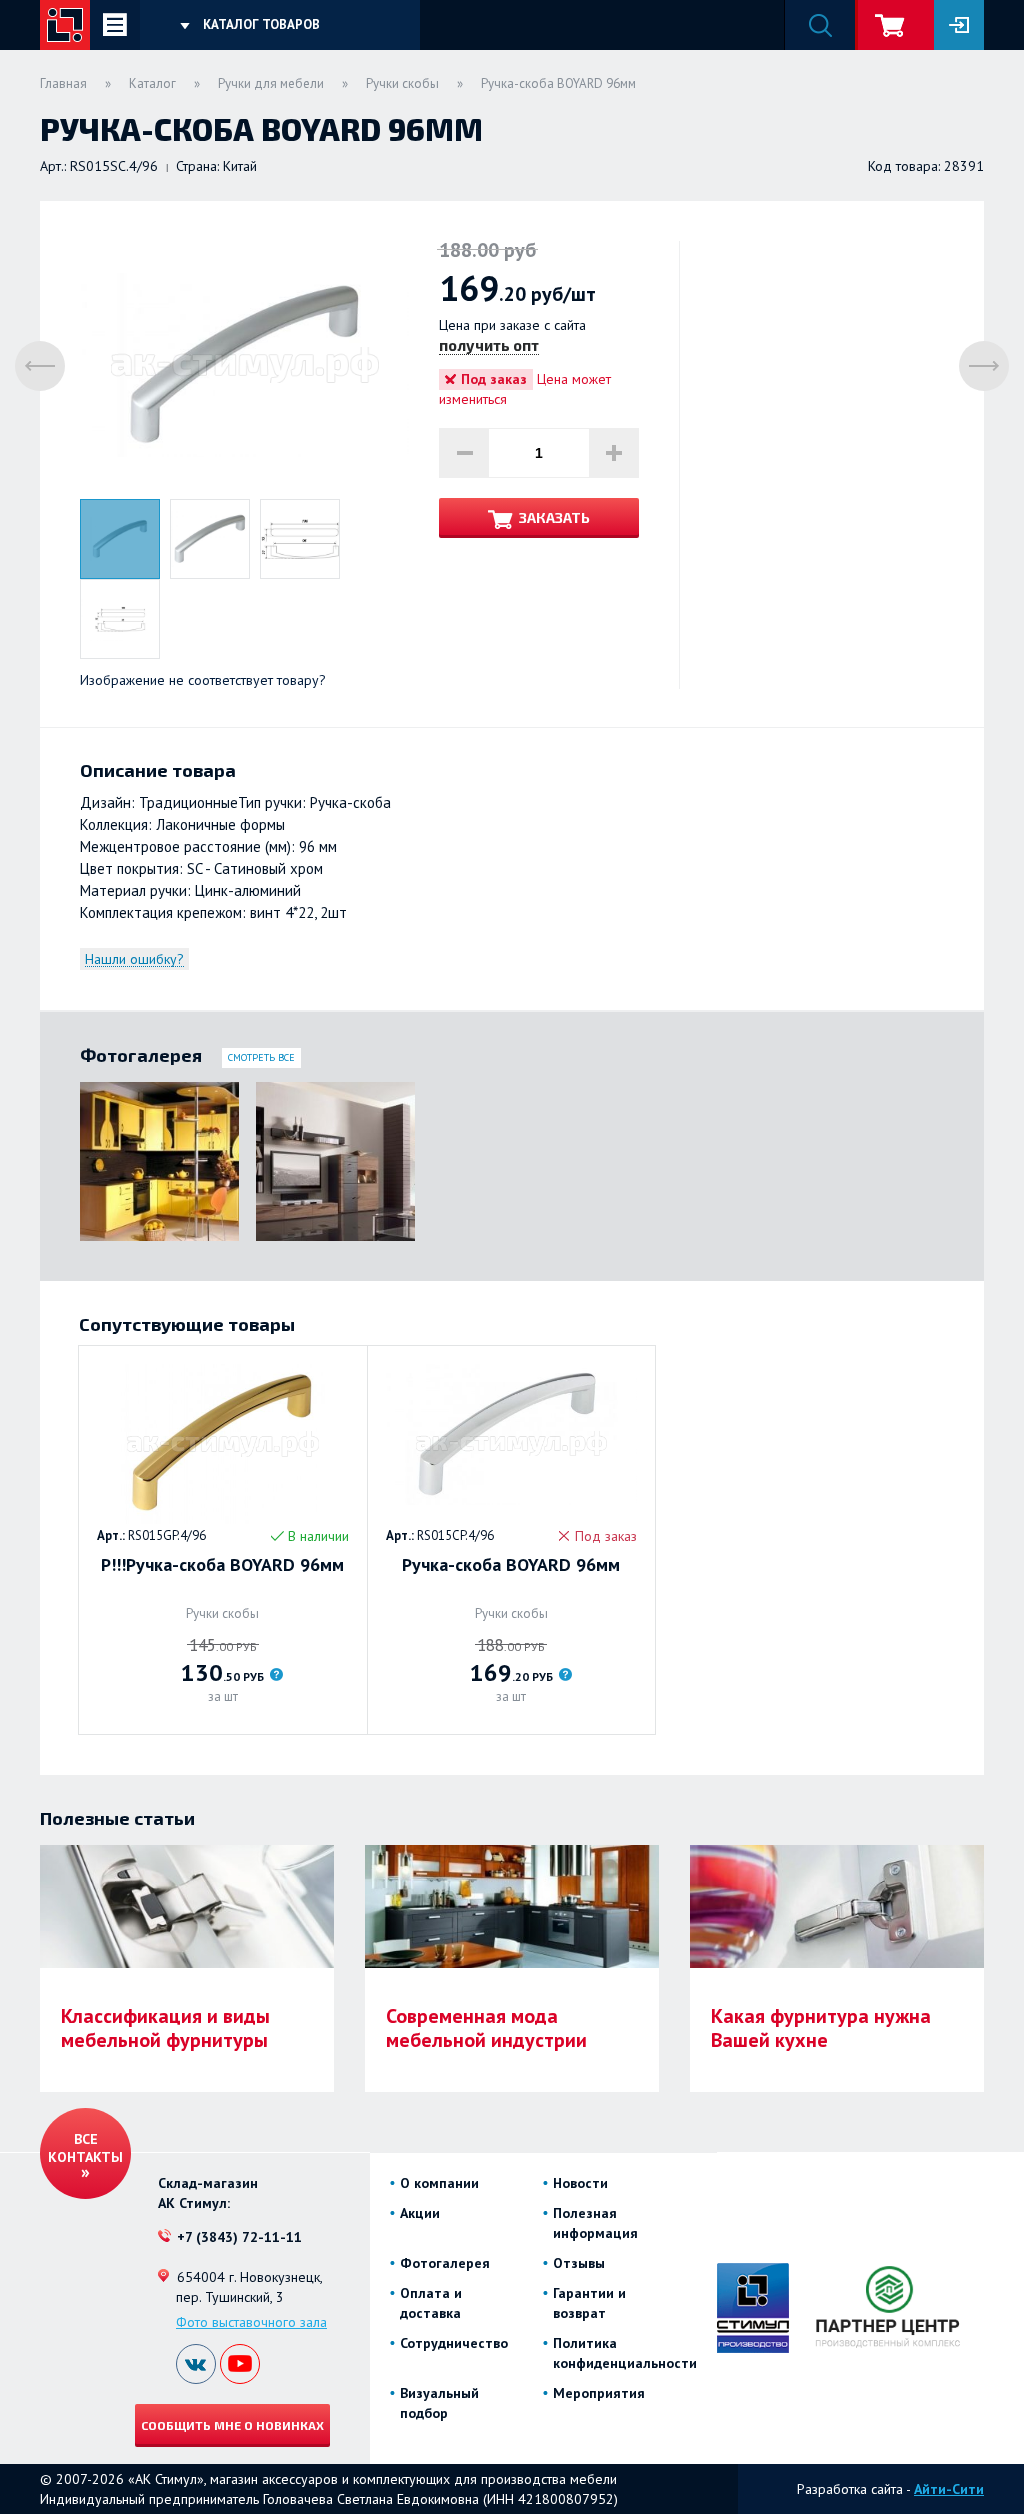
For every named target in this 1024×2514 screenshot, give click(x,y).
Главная (63, 83)
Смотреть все (261, 1057)
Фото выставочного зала (251, 2322)
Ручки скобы (402, 83)
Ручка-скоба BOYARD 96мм (511, 1565)
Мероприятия (599, 2393)
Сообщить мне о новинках (232, 2425)
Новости (580, 2183)
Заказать (554, 517)
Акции (420, 2213)
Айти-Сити (949, 2489)
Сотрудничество (454, 2343)
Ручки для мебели (271, 83)
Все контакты (85, 2148)
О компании (439, 2183)
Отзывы (579, 2263)
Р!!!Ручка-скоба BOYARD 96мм (222, 1565)
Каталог (152, 83)
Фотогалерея (445, 2263)
